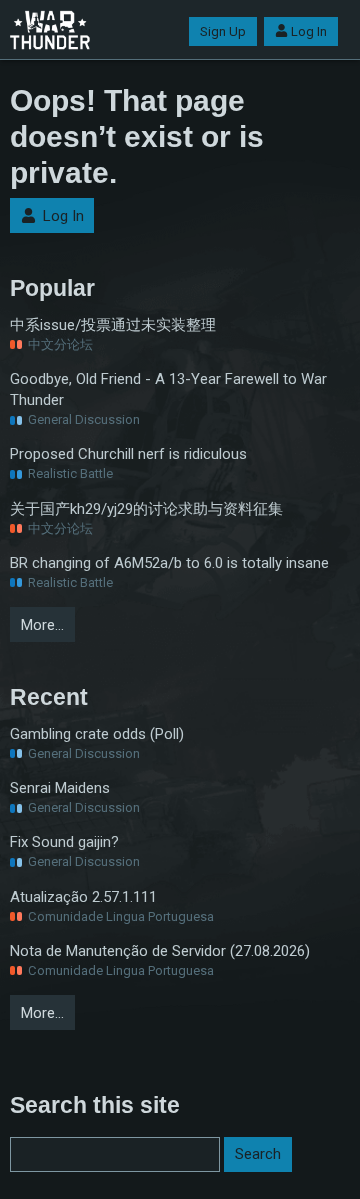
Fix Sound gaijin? (64, 842)
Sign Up (223, 31)
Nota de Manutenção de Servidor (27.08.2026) (160, 951)
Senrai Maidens (60, 788)
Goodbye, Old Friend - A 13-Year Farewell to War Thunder (168, 389)
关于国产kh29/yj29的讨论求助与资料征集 (146, 509)
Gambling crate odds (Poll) (97, 734)
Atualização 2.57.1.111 (83, 897)
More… (42, 625)
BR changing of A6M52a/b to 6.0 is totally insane (169, 563)
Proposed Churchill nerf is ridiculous (128, 454)
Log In (309, 31)
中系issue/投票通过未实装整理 (113, 325)
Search (258, 1154)
